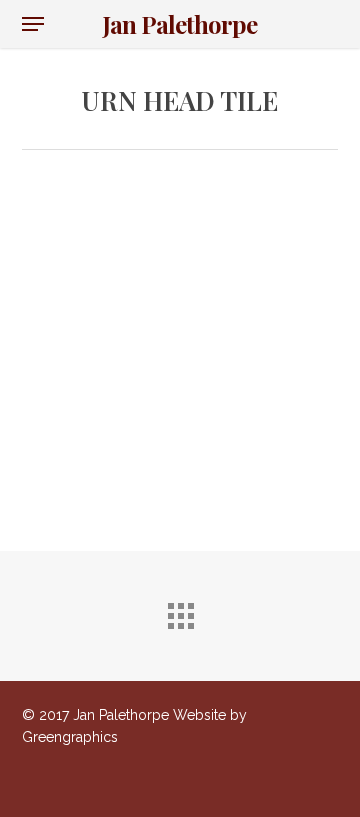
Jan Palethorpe (180, 24)
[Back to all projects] (180, 611)
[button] (33, 24)
